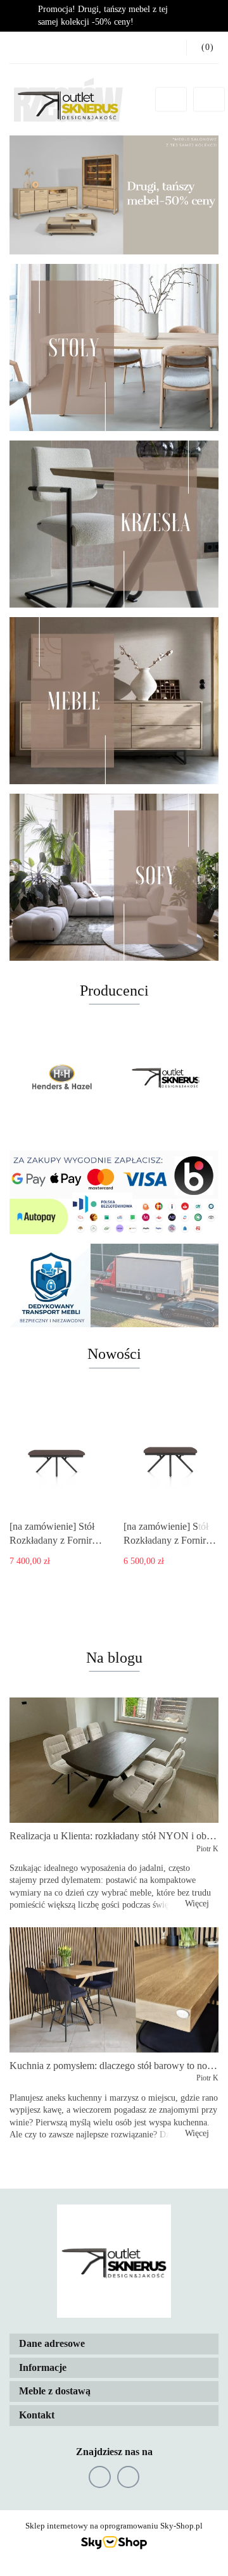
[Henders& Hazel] (62, 1078)
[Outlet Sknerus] (166, 1078)
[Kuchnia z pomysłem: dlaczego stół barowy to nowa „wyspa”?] (114, 1990)
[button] (114, 2344)
